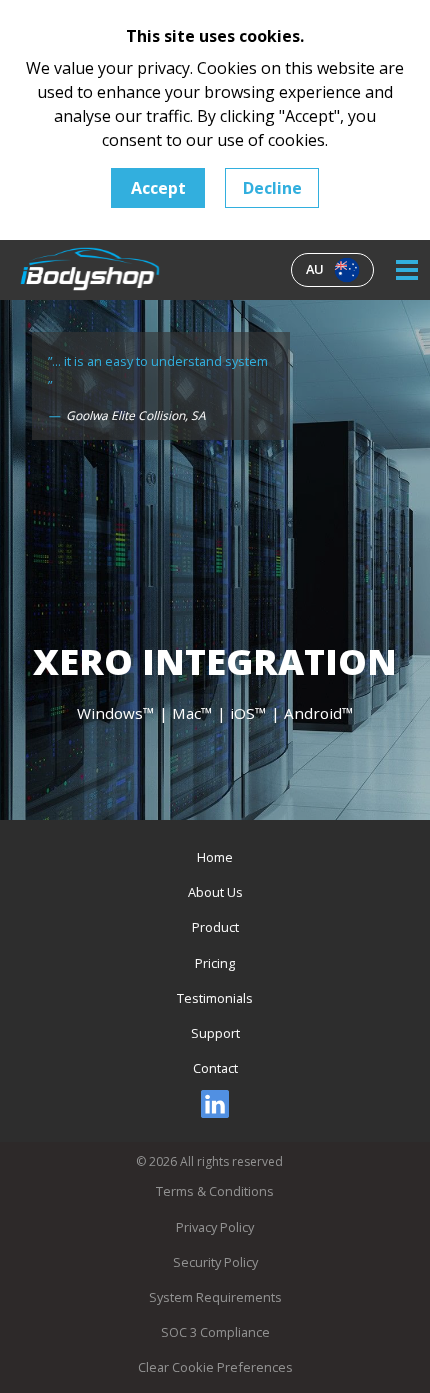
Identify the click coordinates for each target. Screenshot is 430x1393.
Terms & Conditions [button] (215, 1191)
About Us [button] (215, 892)
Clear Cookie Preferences (215, 1367)
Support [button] (215, 1033)
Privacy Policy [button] (215, 1227)
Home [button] (215, 857)
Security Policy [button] (215, 1262)
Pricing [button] (215, 963)
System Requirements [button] (215, 1297)
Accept (158, 188)
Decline (272, 188)
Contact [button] (215, 1068)
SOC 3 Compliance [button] (215, 1332)
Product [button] (215, 927)
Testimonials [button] (215, 998)
